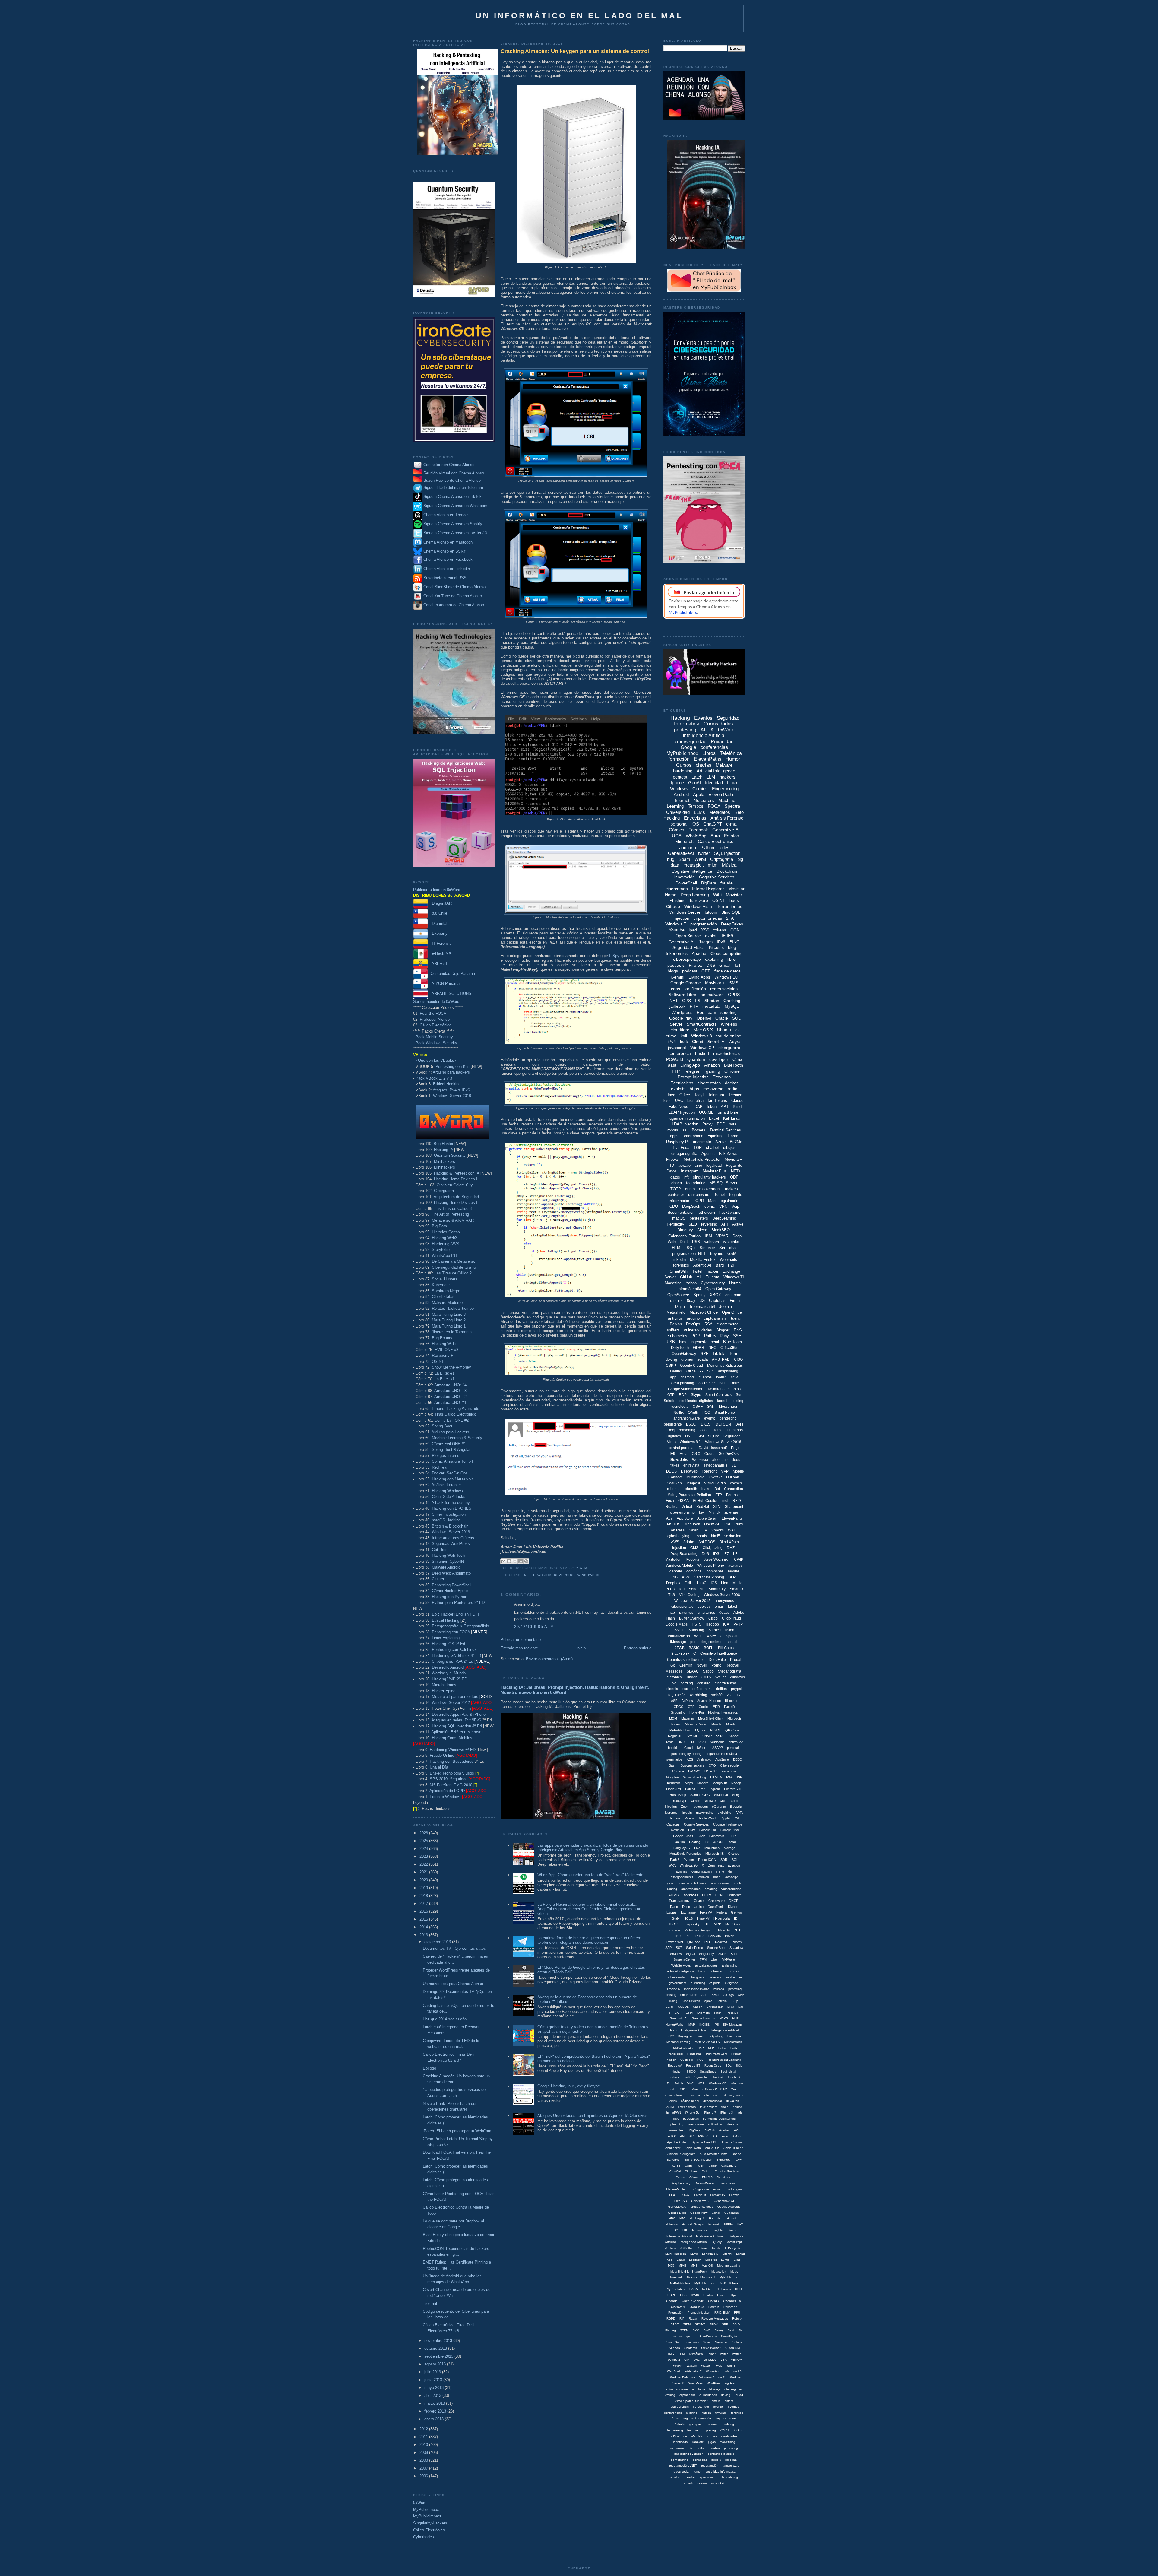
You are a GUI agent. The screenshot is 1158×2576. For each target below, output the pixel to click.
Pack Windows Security (436, 1043)
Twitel (697, 1271)
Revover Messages (715, 2319)
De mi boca (725, 2177)
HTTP (674, 1071)
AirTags (729, 1995)
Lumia (725, 2260)
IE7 (726, 1554)
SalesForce (694, 1948)
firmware (721, 2413)
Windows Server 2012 (451, 1703)
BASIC (694, 1648)
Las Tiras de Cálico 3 (453, 1209)
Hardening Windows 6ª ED (453, 1750)
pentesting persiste (721, 2454)
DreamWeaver (705, 2183)
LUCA (675, 836)
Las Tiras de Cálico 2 (453, 1273)
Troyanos (722, 1077)
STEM (684, 2330)
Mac (712, 1201)
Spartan (674, 2348)
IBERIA (728, 2224)
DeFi (739, 1424)
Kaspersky (692, 1924)
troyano (717, 1253)
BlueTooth (734, 1065)
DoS (705, 1554)
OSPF (672, 2295)
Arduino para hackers (451, 1072)
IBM (708, 1236)
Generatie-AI (679, 2018)
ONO (738, 2289)
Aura (715, 836)
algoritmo (720, 1460)
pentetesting (680, 2460)
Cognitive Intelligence (692, 871)
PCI (688, 1936)
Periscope (730, 2307)
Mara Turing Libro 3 (449, 1314)
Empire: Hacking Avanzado (456, 1409)
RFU (737, 2313)
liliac (676, 2119)
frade (675, 2418)
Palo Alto (715, 1936)
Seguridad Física (689, 947)
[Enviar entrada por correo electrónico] (590, 1568)
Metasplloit (719, 2271)
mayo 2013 (435, 2388)
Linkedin (679, 1259)
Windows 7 (676, 924)
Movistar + (715, 983)
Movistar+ (733, 1159)
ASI (715, 2136)
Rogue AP (675, 1736)
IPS (716, 2024)
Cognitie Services (727, 2171)
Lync (737, 2260)
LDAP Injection (685, 1124)
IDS (716, 1554)
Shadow (676, 1954)
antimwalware (674, 2095)
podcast (690, 971)
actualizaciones (706, 1965)
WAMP (678, 2366)
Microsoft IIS (715, 1854)
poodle (716, 2460)
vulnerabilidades (698, 1330)
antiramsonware (677, 2389)
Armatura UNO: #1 (450, 1402)
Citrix (737, 1059)
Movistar (734, 895)
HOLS (688, 1918)
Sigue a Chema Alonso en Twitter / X (456, 533)
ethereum (707, 1212)
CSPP (671, 1366)
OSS (683, 2295)
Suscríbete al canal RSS (445, 578)
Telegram (693, 1071)
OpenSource (678, 1295)
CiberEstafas (443, 1297)
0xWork (710, 2130)
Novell (702, 1665)
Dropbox (673, 1583)
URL (697, 2360)
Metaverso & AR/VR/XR (453, 1220)
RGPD (671, 2319)
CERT (670, 2007)
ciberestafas (709, 1083)
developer (719, 1059)
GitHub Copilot (705, 1501)
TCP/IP (738, 1559)
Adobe (689, 1542)
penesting (731, 2448)
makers (731, 1189)
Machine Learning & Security (457, 1438)
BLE (723, 1383)
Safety (719, 2330)
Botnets (699, 1130)
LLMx (694, 2254)
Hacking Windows (447, 1491)
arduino (693, 1318)
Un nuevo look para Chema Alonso (453, 1984)
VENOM (737, 2360)
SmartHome (728, 1112)
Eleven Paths (721, 794)
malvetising (728, 2442)
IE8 (707, 1842)
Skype (696, 1395)
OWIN (695, 2295)
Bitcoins (716, 947)
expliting (692, 2413)
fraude (727, 883)
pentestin (734, 1748)
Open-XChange (693, 2301)
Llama (733, 1136)
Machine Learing (729, 2265)
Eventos (703, 718)
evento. (718, 2407)
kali (684, 1036)
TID (671, 1165)
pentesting (685, 730)
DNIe (735, 1383)
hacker (712, 1271)
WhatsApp (696, 836)
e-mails (676, 1301)
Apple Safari (707, 1518)
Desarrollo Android (448, 1667)
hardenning (675, 2430)
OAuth (693, 1413)
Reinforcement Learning (725, 2060)
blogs (673, 971)
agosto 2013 (436, 2364)
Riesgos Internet (446, 1456)
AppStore (722, 1759)
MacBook (692, 1524)
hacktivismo (730, 1212)
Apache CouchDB (705, 2142)
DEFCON (723, 1424)
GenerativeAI (681, 853)
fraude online (729, 1036)
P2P (732, 1265)
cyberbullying (678, 1536)
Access (675, 1818)
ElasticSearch (728, 2183)
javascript (677, 1048)
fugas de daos (726, 2418)
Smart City (717, 1589)
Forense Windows (445, 1797)
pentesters (699, 1218)
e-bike (730, 1977)
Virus (671, 1442)
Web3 (700, 859)
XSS (705, 930)
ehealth (691, 1489)
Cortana (678, 1771)
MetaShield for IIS (707, 2042)
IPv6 (721, 942)
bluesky (715, 2389)
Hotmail (736, 1283)
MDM (673, 1718)
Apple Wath (693, 2148)
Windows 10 (726, 977)
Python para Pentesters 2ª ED (458, 1602)
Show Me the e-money (451, 1367)
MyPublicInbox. (705, 2283)
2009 (424, 2452)
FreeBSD (681, 2201)
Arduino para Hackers (450, 1432)
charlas (704, 765)
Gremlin (686, 1665)
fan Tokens (717, 1101)
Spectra (732, 806)
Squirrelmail (728, 2072)
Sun (710, 1371)
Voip (735, 1206)
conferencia (680, 1053)
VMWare (729, 1959)
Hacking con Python (449, 1597)
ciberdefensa (725, 1683)
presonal (731, 2460)
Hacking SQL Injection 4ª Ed (457, 1726)
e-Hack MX (440, 953)
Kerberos (674, 1783)
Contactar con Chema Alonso (449, 465)
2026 (424, 1833)
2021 (424, 1872)
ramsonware (731, 2465)
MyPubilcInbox (680, 1730)
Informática (700, 2230)
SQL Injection (727, 853)
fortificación (695, 989)
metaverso (713, 1089)
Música (729, 865)
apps (674, 1136)
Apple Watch (708, 1818)
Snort (707, 2342)
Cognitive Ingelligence (719, 1654)
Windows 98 (733, 2371)
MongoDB (720, 1783)
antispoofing (731, 1636)
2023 (424, 1856)
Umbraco (710, 2360)
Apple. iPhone (733, 2148)
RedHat (703, 1507)
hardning (693, 2430)
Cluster (438, 1579)
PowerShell (686, 883)
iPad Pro (697, 2436)
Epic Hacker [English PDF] (455, 1614)
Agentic (708, 1154)
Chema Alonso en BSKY (444, 551)
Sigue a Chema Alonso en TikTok (452, 497)
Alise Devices (691, 2001)
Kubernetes (442, 1285)
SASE (675, 2324)
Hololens (672, 2224)
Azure (720, 1142)
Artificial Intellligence (681, 2154)
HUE (735, 2018)
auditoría (688, 847)
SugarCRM (732, 2348)
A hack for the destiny (451, 1503)
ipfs (740, 2113)
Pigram (715, 1789)
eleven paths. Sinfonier (691, 2401)
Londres (711, 2260)
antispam (733, 1295)
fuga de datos (728, 971)
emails (716, 2401)
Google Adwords (729, 2207)
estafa (729, 2401)
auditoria (694, 2095)
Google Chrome (686, 983)
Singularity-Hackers (430, 2523)
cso (685, 1689)
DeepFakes (732, 924)
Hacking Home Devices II (456, 1179)
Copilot (704, 1707)
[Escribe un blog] (509, 1561)
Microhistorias (444, 1685)
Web (719, 2366)
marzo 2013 (435, 2403)
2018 (424, 1896)
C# (737, 1818)
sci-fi (735, 1377)
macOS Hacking (446, 1520)
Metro (734, 2271)
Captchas (717, 1301)
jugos (712, 2442)
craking (670, 2395)
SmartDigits (729, 2336)
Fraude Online (442, 1755)
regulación (677, 1695)
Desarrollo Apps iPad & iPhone (459, 1714)
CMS (694, 1548)
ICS (714, 1583)
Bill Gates (726, 1648)
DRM (731, 2007)
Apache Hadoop (709, 1701)
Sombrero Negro (446, 1291)
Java (671, 1095)
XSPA (712, 1636)
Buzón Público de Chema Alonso (452, 480)
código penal (690, 2101)
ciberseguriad (733, 2389)
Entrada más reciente (519, 1648)
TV (705, 1530)
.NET (527, 1575)
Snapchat (721, 1795)
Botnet (719, 1195)
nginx (669, 1883)
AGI (737, 2130)
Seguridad (732, 1436)
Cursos (684, 765)
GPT (706, 971)
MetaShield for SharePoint (689, 2271)
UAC (679, 1101)
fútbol (732, 1607)
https (694, 1089)
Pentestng (694, 2054)
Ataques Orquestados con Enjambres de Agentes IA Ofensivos (592, 2116)
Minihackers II (446, 1161)
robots (673, 1130)
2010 (424, 2445)
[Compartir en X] (515, 1561)
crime (720, 1871)
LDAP (698, 1107)
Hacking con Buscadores (452, 1761)
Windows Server (685, 912)
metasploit (693, 865)
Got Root (440, 1550)
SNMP (707, 1736)
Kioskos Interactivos (723, 1712)
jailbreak (677, 1006)
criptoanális (687, 2395)
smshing (711, 1889)
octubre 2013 (436, 2348)
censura (704, 1683)
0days (724, 1613)
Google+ (672, 1777)
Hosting (695, 1842)
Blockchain (727, 871)
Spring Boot (442, 1426)
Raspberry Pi (443, 1355)
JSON (718, 1842)
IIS (698, 1001)
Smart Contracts (718, 1395)
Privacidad (722, 742)
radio (732, 1089)
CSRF (698, 1407)
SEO (693, 1224)
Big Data (439, 1226)
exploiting (714, 959)
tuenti (736, 1318)
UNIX (682, 1742)
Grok (701, 1836)
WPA (672, 1865)
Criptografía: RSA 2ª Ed (452, 1661)
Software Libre (682, 995)
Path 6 (675, 1860)
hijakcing (710, 2430)
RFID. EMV (722, 2313)
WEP (701, 2083)
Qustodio (687, 2060)
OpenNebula (732, 2301)
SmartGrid (673, 2342)
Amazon (712, 1065)
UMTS (706, 1677)
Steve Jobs (679, 1460)
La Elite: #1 (445, 1373)
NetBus (707, 2289)
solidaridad (716, 2124)
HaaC (702, 1583)
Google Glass (683, 1836)
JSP (739, 1777)
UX (692, 1742)
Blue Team (732, 1342)
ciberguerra (729, 1048)
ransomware (699, 1195)
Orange (734, 1854)
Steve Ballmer (711, 2348)
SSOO (691, 2072)
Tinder (691, 1677)
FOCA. (685, 2195)
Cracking (542, 1575)
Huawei (713, 2224)
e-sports (700, 1536)
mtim (691, 2448)
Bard (720, 1265)
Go (673, 1665)
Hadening (716, 2218)
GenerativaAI (677, 2207)
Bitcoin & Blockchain (450, 1526)
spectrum (706, 2477)
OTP (671, 1395)
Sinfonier (707, 1248)
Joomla (726, 1307)
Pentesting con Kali (452, 1066)
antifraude (736, 1742)
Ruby (724, 1336)
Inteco (731, 2230)
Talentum (716, 1095)
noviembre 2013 (439, 2341)
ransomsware (720, 1883)
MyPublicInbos (680, 2283)
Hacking (680, 718)
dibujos (729, 1148)
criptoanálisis (715, 1318)
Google (688, 747)
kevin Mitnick (710, 1512)
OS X (696, 1454)
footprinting (696, 1183)
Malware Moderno (447, 1303)
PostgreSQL (733, 1789)
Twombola (673, 2360)
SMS (734, 983)
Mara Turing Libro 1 (449, 1326)
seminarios (674, 1759)
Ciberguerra (444, 1191)
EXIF (678, 2013)
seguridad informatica (721, 2471)
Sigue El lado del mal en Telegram (453, 488)
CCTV (707, 1895)
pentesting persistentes (719, 2119)
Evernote (704, 2013)
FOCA (714, 806)
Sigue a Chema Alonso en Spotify (453, 524)
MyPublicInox (729, 2283)
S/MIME (692, 1736)
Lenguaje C (682, 1848)
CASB (676, 2166)
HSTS (697, 1624)
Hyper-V (703, 1918)
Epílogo (429, 2068)
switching (725, 1813)
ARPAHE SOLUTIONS (450, 993)
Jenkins (671, 2248)
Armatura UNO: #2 (450, 1397)
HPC (672, 2218)
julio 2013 (433, 2372)
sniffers (673, 1330)
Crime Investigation (449, 1514)
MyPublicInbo (729, 2277)
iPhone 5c (692, 2113)
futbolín (680, 2424)
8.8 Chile (438, 913)
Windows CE (589, 1575)
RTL (708, 1942)
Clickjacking (713, 1548)
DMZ (731, 1548)
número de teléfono (692, 1883)
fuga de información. (698, 2418)
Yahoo (691, 1283)
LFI (736, 1554)
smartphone (693, 1136)
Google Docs (677, 2213)
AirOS (737, 2136)
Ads (669, 1518)
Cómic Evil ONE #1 (449, 1444)
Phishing (678, 900)
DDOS (671, 1471)
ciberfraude (676, 1977)
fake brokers (709, 2107)
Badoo (737, 2154)
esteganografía (684, 1154)
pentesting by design (689, 2454)
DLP (732, 1577)
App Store (685, 1518)
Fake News (678, 1107)
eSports (715, 1983)
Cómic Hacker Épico (450, 1591)
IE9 (672, 1454)
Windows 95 (689, 1865)
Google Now (699, 2213)
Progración (676, 2313)
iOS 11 (725, 2430)
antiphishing (728, 1371)
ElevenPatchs (676, 2189)
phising (671, 1995)
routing (672, 1889)
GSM (732, 1253)
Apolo (708, 2001)
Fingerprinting (725, 789)
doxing (671, 1359)
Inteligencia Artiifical (725, 2030)
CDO (674, 1206)
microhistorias (726, 1053)
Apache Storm (732, 2142)
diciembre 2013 (438, 1942)
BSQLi (691, 1424)
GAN (711, 1407)
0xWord (420, 2503)
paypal (737, 1689)
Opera (710, 1454)
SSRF (720, 1736)
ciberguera (697, 1977)
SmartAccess (708, 2336)
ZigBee (730, 2383)
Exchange (688, 1912)
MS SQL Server (723, 1183)
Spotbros (691, 2348)
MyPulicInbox (676, 2289)
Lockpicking (715, 2036)
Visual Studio (715, 1483)
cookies (704, 1607)
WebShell (674, 2371)
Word (735, 2089)
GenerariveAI (700, 2201)
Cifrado (673, 906)
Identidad (714, 783)
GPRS (734, 995)
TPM (681, 2354)
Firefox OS (718, 2195)
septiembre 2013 (439, 2356)
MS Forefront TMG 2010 (451, 1785)
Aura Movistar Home (714, 2154)
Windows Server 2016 (452, 1096)
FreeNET (732, 2013)
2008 (424, 2460)
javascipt (731, 1877)
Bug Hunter (443, 1144)
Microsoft (684, 841)
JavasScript (734, 2242)
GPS (687, 1001)
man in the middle (697, 1989)
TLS (672, 1595)
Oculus (708, 2295)
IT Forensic (440, 943)
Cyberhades (424, 2537)
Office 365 (695, 1371)
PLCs (670, 1589)
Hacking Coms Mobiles (452, 1738)
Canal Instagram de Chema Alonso (454, 605)
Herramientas (729, 906)
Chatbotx (691, 2171)
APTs (739, 1813)
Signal (690, 1954)
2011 (424, 2437)
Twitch (679, 2083)
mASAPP (716, 1748)
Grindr (716, 2213)
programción (710, 2465)
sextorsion (733, 1536)
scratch (733, 1642)
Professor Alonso (435, 1019)
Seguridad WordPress (451, 1544)
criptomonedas (708, 918)
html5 (716, 1536)
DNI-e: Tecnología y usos (452, 1773)
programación (704, 924)
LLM (711, 777)
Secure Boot (716, 1948)
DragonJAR (440, 903)
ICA (726, 1624)
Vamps (695, 1801)
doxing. (726, 2395)
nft (687, 1177)
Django (733, 1907)
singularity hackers (709, 1177)
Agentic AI (702, 1265)
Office (685, 1095)
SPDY (713, 2324)
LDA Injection (734, 2248)
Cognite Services (696, 1824)
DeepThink (716, 1907)
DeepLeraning (681, 2183)
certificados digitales (696, 1401)
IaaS (673, 2030)
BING (735, 942)
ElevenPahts (732, 1518)
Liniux (681, 2260)
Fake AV (706, 1912)
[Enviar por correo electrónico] (503, 1561)
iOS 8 (738, 2430)
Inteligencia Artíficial (710, 2236)
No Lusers (704, 800)
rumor (698, 2471)
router (739, 1883)
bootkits (674, 1748)
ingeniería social (705, 1342)
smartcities (706, 1613)
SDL (729, 2065)
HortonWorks (674, 2024)
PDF (721, 1124)
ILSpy (614, 956)
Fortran (734, 2195)
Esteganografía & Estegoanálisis (460, 1626)
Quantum (696, 1059)
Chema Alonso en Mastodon (447, 542)
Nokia (722, 2048)
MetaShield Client (711, 1718)
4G (675, 1577)
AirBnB (674, 1895)
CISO (738, 1359)
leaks (706, 1489)
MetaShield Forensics (685, 1854)
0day (691, 1301)
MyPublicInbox (426, 2509)
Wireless (729, 1024)
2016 (424, 1911)
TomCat (718, 2077)
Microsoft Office (704, 1312)
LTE (707, 1924)
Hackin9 (679, 1842)
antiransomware (687, 1418)
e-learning (698, 1983)
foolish (721, 1377)
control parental (682, 1448)
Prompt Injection (693, 1077)
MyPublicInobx (683, 2048)
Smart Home (725, 1413)
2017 (424, 1903)
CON (735, 930)
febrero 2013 (436, 2411)
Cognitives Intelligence (686, 1660)
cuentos (705, 1377)
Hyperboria (722, 1918)
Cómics (677, 830)
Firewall (673, 1159)
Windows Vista (698, 906)
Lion (725, 1583)
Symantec (701, 2077)
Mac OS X (703, 1030)
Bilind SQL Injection (699, 2160)
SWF (707, 2330)
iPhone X (727, 2113)
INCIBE (704, 2024)
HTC (682, 2218)
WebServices (681, 1965)
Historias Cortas (446, 1232)
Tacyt (699, 1095)
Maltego (729, 1848)
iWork (701, 1748)
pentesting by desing (686, 1754)
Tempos (696, 806)
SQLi (691, 1248)
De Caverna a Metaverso (454, 1261)
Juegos (706, 942)
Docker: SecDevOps (450, 1473)
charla (677, 1183)
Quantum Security (450, 1155)
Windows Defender (682, 2377)
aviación (734, 1865)
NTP (738, 1930)
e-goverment (710, 1189)
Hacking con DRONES (452, 1508)
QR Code (732, 1730)
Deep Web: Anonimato (451, 1573)
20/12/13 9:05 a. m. (535, 1627)
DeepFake (717, 1660)
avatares (735, 1566)
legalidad (714, 1165)
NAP (701, 2048)
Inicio (581, 1648)
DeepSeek (691, 1206)
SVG (696, 2330)
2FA (730, 918)
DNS (711, 965)
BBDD (738, 1759)
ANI (683, 2136)
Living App (690, 1065)
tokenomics (677, 953)
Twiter (724, 2354)
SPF (704, 1354)
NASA (694, 2289)
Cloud (698, 1042)
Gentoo (736, 1912)
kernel (722, 1401)
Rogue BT (693, 2065)
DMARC (694, 1771)
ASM (686, 1577)
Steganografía (730, 1671)
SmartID (736, 1589)
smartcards (689, 1995)
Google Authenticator (685, 1389)
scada (702, 1359)
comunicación (702, 1871)
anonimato (702, 1142)
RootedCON (707, 1860)
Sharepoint (734, 1507)
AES (690, 1759)
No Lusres (724, 2289)
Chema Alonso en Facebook (448, 560)
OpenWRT (678, 2307)
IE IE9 (727, 936)
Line (700, 2036)
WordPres (714, 2383)
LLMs (699, 812)
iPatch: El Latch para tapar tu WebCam (457, 2131)
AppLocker (673, 2148)
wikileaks (731, 1242)
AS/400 (703, 2136)
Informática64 (689, 1289)
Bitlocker (731, 1701)
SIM (701, 1436)
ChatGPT (713, 824)
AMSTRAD (721, 1359)
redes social (681, 2471)
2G (729, 1695)
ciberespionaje (687, 959)
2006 (424, 2476)
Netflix (679, 1413)
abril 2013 (433, 2395)
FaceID (729, 1707)
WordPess (696, 2383)
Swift (687, 2077)
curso (690, 1189)
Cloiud (706, 2171)
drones (687, 1359)
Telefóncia (696, 2354)
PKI (727, 1524)
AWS (675, 1542)
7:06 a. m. (580, 1568)
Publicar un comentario (521, 1640)
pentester (676, 1195)
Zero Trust (716, 1865)
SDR (724, 1860)
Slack (722, 1954)
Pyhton (689, 1860)
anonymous (724, 1601)
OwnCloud (697, 2307)
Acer (725, 2136)
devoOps (732, 2101)
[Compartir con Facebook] (520, 1561)
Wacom (692, 2366)
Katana (703, 2248)
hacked (702, 1053)
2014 (424, 1927)
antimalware (712, 995)
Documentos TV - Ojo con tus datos (454, 1948)
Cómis (694, 2177)
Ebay (689, 2013)
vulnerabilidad (731, 1889)
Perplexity (675, 1224)
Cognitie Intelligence (728, 1824)
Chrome (732, 1071)
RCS (700, 2060)
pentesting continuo (706, 1642)
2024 (424, 1849)
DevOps (693, 1324)
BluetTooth (724, 2160)
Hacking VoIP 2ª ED (449, 1679)
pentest (680, 777)
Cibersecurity (730, 1765)
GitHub (686, 1277)
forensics (681, 1265)
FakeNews (728, 1154)
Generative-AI (726, 830)
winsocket (718, 2483)
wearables (676, 2130)
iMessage (678, 1642)
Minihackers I (446, 1167)
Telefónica (731, 753)
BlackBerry (680, 1654)
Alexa (702, 1230)
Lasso (731, 1842)
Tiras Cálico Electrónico (455, 1414)
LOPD (699, 1201)
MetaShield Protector (702, 1159)
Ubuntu (724, 1030)
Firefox (695, 965)
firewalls (736, 1807)
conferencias (714, 747)
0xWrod (725, 2130)
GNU (689, 1583)
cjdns (673, 2101)
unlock (688, 2483)
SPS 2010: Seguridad (449, 1779)
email (719, 1607)
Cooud (680, 2177)
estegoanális (687, 2107)
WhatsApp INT (445, 1256)
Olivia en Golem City (455, 1185)
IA (712, 730)
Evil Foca (681, 1148)
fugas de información (687, 1118)
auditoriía (699, 2389)
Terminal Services (725, 1130)
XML (723, 1801)
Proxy (707, 1124)
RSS (696, 1242)
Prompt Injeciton (699, 2313)
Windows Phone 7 (712, 2377)
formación (679, 759)
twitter (704, 853)
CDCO (679, 1707)
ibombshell (715, 1571)
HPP (732, 1836)
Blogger (723, 1330)
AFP (704, 1995)
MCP (717, 1924)
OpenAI (704, 1018)
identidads (680, 2442)
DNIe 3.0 (711, 1771)
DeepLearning (724, 1218)
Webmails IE (693, 2371)
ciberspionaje (682, 1607)
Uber (714, 1959)
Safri (731, 2330)
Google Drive (730, 1830)
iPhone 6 (673, 1989)
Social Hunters (445, 1279)
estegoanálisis (715, 1465)
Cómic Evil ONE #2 (452, 1420)
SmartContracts (702, 1024)
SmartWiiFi (692, 2342)
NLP (711, 2048)
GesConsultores (702, 2207)
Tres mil (430, 2303)
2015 (424, 1919)
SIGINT (700, 2324)
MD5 (671, 2265)
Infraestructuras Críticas (453, 1538)
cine (698, 1165)
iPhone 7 (710, 2113)
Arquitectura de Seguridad (456, 1197)
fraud (725, 2107)
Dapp (674, 1907)
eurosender (701, 2407)
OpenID (713, 2301)
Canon (698, 2007)
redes (724, 847)
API (725, 1224)
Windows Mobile (679, 1566)
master (734, 1571)
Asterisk (722, 2001)
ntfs (701, 2448)
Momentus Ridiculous (725, 1366)
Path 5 (710, 1336)
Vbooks (718, 1530)
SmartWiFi (679, 1271)
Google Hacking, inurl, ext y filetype (569, 2086)
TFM (703, 1959)
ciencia (672, 1689)
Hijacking (715, 1136)
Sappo (708, 1671)
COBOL (683, 2007)
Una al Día (439, 1767)
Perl (702, 1789)
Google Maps (677, 1624)
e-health (674, 1489)
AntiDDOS (707, 1542)
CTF (691, 1707)
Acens (690, 1818)
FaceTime (729, 1771)
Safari (694, 1530)
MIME (682, 2265)
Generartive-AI (724, 2201)
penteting (735, 1989)
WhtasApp (713, 2371)
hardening (683, 771)
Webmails (728, 1259)
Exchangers (734, 2189)
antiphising (730, 1965)
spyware (731, 1512)
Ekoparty (438, 933)
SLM (717, 1507)
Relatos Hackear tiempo (453, 1308)
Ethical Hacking (447, 1084)
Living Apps (699, 977)
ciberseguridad (691, 742)
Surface (674, 2077)
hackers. (712, 2424)
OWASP (715, 1477)
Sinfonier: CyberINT (449, 1561)
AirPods (687, 1701)
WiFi (717, 895)
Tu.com (713, 1277)
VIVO (702, 1742)
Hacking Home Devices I (456, 1202)
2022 (424, 1864)
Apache (699, 953)
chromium (734, 1971)
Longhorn (734, 2036)
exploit (711, 936)
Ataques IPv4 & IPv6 (451, 1090)
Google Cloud (691, 1366)
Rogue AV (675, 2065)
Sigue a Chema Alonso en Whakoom (455, 506)
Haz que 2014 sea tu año (445, 2019)
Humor (733, 759)
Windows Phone (711, 1566)
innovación (685, 877)
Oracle (722, 1018)
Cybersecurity (713, 1283)
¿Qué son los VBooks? (436, 1060)
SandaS (735, 1736)
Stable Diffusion (721, 1630)
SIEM (687, 2324)
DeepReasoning (684, 1554)
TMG (671, 2354)
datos (675, 1177)
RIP (682, 2319)
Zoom (685, 1807)
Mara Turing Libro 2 (449, 1320)
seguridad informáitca (721, 1754)
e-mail (732, 824)
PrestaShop (677, 1795)
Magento (688, 1718)
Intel (725, 1501)
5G (738, 1695)
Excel (714, 1118)
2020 (424, 1880)
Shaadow (736, 1948)
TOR (698, 1148)
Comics (700, 789)
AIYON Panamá (444, 983)
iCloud (688, 1748)
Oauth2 (676, 1371)
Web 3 (731, 2366)
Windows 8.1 (690, 1442)
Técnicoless (682, 1083)
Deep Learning (695, 895)
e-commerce (728, 1324)
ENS (738, 1330)
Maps (689, 1783)
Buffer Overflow (692, 1618)
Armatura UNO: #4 (450, 1385)
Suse (734, 1954)
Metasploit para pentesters (462, 1697)
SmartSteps (708, 2072)
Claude (737, 1101)
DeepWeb (689, 1471)
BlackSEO (721, 1230)
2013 (424, 1935)
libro (731, 959)
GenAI (694, 783)
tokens (720, 930)
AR (691, 2136)
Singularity (707, 1954)
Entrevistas (695, 818)
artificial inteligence (681, 1971)
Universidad (678, 812)
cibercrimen (677, 889)
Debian (676, 1324)
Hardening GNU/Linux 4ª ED (456, 1656)
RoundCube (713, 2065)
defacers (715, 1977)
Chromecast (715, 2007)
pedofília (714, 2448)
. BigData (694, 2130)
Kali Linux (732, 1118)
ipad (693, 930)
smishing (676, 2477)
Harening (733, 2218)
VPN (723, 1206)
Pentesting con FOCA (451, 1632)
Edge (735, 1448)
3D (734, 1465)
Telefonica (673, 1677)
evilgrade (732, 1983)
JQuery (717, 2242)
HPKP (724, 2018)
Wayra (735, 1042)
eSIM (670, 2107)
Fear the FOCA (433, 1013)
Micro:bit (724, 1930)
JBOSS (674, 1924)
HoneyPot (697, 1712)
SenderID (697, 1589)
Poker (729, 1936)
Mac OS (707, 2265)
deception (701, 1807)
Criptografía (722, 859)
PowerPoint (675, 1942)
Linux (732, 783)
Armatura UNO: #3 (450, 1391)
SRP (725, 2324)
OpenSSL (712, 1524)
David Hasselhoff (713, 1448)
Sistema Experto (683, 2336)
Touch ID (734, 2077)
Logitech (695, 2260)
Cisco (713, 1618)
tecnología (680, 1407)
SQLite (714, 1436)
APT (725, 1107)
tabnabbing (730, 2477)
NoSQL (716, 1730)
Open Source (688, 936)
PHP (694, 1006)
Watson (706, 2366)
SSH (737, 1336)
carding (687, 1683)
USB (671, 1342)
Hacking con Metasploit (452, 1479)
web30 (717, 1695)
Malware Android (446, 1567)
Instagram (690, 1171)
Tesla (669, 1742)
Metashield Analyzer (699, 1930)
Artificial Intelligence (716, 771)
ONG (689, 1436)
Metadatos (720, 812)
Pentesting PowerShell (452, 1585)
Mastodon (673, 1559)
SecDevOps (729, 1454)
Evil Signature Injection (706, 2189)
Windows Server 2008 (722, 1595)
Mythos (701, 1730)
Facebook (698, 830)
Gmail (725, 965)
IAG (729, 1777)
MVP (725, 1471)
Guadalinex (732, 2213)
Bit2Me (736, 1142)
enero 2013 (435, 2419)
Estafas (732, 836)
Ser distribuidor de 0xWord (436, 1002)
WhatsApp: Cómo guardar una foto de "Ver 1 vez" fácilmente (590, 1875)
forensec (737, 2413)
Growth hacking (694, 1777)
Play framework (717, 2054)
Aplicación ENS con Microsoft (457, 1732)
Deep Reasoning (681, 1430)
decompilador (713, 2101)
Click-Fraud (731, 1618)
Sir (740, 2330)
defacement (702, 1689)
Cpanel (699, 1901)
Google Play (681, 1018)
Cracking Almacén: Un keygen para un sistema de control (575, 51)
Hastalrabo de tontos (724, 1389)
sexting (737, 1401)
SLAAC (693, 1671)
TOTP (676, 1189)
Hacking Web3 (445, 1238)
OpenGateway (684, 1354)
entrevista (691, 1465)
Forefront (709, 1471)
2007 (424, 2468)
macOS (679, 1218)
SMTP (679, 1630)
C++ (739, 2160)
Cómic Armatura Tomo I (452, 1461)
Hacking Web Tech (448, 1555)
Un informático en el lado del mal (579, 16)
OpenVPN (674, 1789)
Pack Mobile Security (434, 1037)
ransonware (696, 2124)
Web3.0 (710, 1801)
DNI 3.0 (707, 2177)
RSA (709, 1324)
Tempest (693, 1483)
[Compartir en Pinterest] (526, 1561)
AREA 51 (438, 964)
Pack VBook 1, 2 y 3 (434, 1078)
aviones (682, 1871)
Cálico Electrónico (436, 1025)
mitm (713, 865)
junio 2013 (434, 2380)
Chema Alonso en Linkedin (446, 569)
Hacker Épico (444, 1691)
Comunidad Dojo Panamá (452, 974)
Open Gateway (718, 1289)
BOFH (709, 1648)
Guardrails (717, 1836)
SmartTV (716, 1042)
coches (736, 1483)
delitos (721, 1689)
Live (697, 1848)
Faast (671, 1065)
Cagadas (673, 1824)
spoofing (729, 1012)
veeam (702, 2483)
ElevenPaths (708, 759)
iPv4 (672, 1042)
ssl (685, 1130)
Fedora (721, 1912)
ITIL (685, 2230)
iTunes (712, 2436)
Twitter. (737, 2354)
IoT (738, 965)
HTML (677, 1248)
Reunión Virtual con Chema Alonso (454, 473)
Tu (669, 2083)
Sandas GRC (700, 1795)
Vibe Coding (689, 1595)
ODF (734, 1177)
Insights (717, 2230)
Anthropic (704, 1759)
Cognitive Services (717, 877)
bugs (734, 900)
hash (717, 1877)
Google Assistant (704, 2018)
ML (699, 1277)
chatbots (688, 1377)
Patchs (690, 1789)
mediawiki (677, 2448)
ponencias (700, 2460)
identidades (729, 2436)
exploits (678, 1089)
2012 (424, 2429)
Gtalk (675, 1918)
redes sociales (724, 989)
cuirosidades (708, 2395)
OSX (678, 1936)
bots (733, 1124)
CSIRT (689, 2166)
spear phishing (682, 1383)
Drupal (736, 1660)
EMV (692, 1830)
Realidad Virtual (679, 1507)
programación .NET (689, 1253)
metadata (711, 1006)
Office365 (729, 1348)
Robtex (737, 1942)
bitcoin (711, 912)
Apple (699, 794)
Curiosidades (718, 724)
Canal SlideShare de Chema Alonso (454, 587)
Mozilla (731, 1724)
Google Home (711, 1430)
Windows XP (702, 1048)
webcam (712, 1242)
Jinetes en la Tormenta (452, 1332)
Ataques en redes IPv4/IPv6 (456, 1720)
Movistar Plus (715, 1171)
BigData (709, 883)
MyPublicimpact (427, 2516)
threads (733, 2124)
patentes (686, 1613)
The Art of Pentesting (450, 1214)
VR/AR (722, 1236)
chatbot (712, 1148)
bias (683, 1342)
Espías (672, 1912)
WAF (732, 1530)
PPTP (738, 1624)
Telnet (711, 2354)
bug (671, 859)
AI (703, 730)
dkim (733, 1354)
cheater (717, 1971)
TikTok (718, 1354)
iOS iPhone (679, 2436)
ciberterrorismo (682, 1512)
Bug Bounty (442, 1338)
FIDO (673, 2195)
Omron (722, 2295)
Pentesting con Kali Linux (454, 1650)
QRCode (694, 1942)
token (712, 1107)
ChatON (675, 2171)
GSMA (683, 1501)
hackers (728, 777)
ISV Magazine (733, 2024)
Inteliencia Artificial (679, 2236)
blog (732, 947)
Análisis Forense (446, 1485)
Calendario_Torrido (684, 1236)
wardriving (699, 1695)
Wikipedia (717, 1742)
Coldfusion (676, 1830)
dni (730, 1871)
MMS (694, 2265)
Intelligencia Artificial (694, 2242)
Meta (683, 1454)
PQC (706, 1413)
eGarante (719, 1807)
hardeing (728, 2424)
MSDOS (674, 1524)
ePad (739, 2395)
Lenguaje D (710, 2254)
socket (691, 2477)
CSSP (713, 2166)
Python (707, 847)
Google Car (708, 1830)
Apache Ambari (678, 2142)
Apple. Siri (712, 2148)
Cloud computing (727, 953)
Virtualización (679, 1636)
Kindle (716, 2248)
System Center (684, 1959)
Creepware (717, 1901)
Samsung (696, 1630)
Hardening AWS (446, 1244)
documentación (681, 1212)
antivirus (675, 1318)
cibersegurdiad (733, 2095)
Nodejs (736, 1783)
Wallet (720, 1677)
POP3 (700, 1936)
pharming (677, 2124)
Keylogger (685, 2036)
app (673, 1377)
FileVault (700, 2195)
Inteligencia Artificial (704, 736)
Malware (724, 765)
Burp (735, 2001)
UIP (687, 2360)
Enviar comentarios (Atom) (549, 1659)
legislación (729, 1201)
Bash (673, 1765)
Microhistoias (733, 2042)
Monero (703, 1783)
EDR (716, 1707)
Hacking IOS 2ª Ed (448, 1644)
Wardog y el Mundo (449, 1673)
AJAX (672, 2136)
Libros (709, 753)
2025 (424, 1841)
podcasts (676, 965)
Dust (684, 1242)
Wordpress (682, 1012)
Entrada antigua (638, 1648)
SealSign (674, 1483)
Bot (717, 1489)
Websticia (700, 1460)
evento (710, 1418)
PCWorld (675, 1059)
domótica (694, 1571)
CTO (712, 1765)
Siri (722, 1248)
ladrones (671, 1813)
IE (736, 1918)
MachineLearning (679, 2042)
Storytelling (442, 1250)
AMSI (715, 1995)
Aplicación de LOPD (447, 1791)
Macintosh (712, 1848)
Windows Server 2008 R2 (709, 2089)
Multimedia (695, 1477)
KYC (671, 2036)
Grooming (678, 1712)
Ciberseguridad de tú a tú (454, 1267)
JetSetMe (687, 2248)
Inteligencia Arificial (694, 2030)
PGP (696, 1336)
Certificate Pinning (709, 1577)
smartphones (691, 1889)
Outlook (732, 1477)
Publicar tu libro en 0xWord (437, 890)
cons (675, 989)
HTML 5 (716, 1777)
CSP (701, 2166)
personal (679, 824)
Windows (679, 789)
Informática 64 (702, 1307)
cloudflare (680, 1030)
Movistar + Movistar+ (701, 2277)
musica (719, 1989)
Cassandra (729, 2166)
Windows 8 (702, 1036)
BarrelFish (674, 2160)
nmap (670, 1613)
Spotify (699, 1295)
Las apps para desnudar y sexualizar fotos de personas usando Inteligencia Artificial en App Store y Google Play (593, 1848)
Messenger (728, 1407)
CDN (719, 1895)
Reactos (721, 1942)
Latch (697, 777)
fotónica (703, 1877)
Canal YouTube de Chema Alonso (453, 596)
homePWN (674, 2113)
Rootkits (692, 1559)
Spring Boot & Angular (451, 1450)
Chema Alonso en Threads (446, 515)
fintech (706, 2413)
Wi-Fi (698, 1636)
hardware (699, 900)
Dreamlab (438, 923)
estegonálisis (680, 2407)
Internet (682, 800)
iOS (695, 824)
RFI (682, 1589)
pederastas (691, 2119)
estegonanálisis (682, 1877)
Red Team (441, 1467)
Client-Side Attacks (449, 1497)
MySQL (732, 1006)
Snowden (722, 2342)
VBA (724, 2360)
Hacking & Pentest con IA (457, 1173)
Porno (716, 1665)
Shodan (712, 1001)
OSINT (438, 1361)
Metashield (676, 1312)
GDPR (699, 1348)
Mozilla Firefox (703, 1259)
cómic (710, 1206)
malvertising (705, 1813)
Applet (726, 1818)
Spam (684, 859)
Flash (718, 2013)
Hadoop (712, 1624)
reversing (564, 1575)
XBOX (715, 1295)
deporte (676, 1571)
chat (733, 1248)
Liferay (727, 2254)
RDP (683, 1395)
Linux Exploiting (446, 1638)
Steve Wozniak (715, 1559)
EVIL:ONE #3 (446, 1350)
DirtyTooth (680, 1348)
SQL (735, 1860)
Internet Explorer (708, 889)
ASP (674, 1701)
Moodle (717, 1724)
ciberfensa (711, 2095)
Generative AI (682, 942)
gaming (713, 1071)
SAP (668, 1948)
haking (737, 2107)
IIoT (740, 2224)
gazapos (695, 2424)
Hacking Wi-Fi (444, 1344)
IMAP (691, 2024)
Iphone (677, 783)
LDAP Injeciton (676, 2254)
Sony (736, 1795)
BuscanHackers (693, 1765)
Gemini (677, 977)
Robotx (737, 2319)
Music (737, 1583)
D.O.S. (706, 1424)
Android (681, 794)
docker (731, 1083)
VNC (690, 2083)
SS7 (679, 1948)
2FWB (680, 1648)
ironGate (698, 2442)
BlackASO (690, 1895)
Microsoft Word (696, 1724)
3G (702, 1301)
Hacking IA (443, 1150)
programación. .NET (683, 2465)
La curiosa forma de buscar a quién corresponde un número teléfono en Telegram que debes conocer (589, 1940)
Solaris (737, 2342)
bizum (703, 1971)
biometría (695, 1101)
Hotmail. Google (693, 2224)
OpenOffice (732, 1312)
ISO (675, 2230)
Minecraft (676, 2277)
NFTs (736, 1171)
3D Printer (707, 1383)
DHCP (734, 1901)
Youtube (677, 930)
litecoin (687, 1813)
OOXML (706, 1112)
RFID (737, 1501)
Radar (693, 2319)
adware (684, 1165)
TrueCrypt (679, 1801)
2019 (424, 1888)
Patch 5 (714, 2307)
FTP (719, 1495)
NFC (712, 1348)
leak (684, 1042)
